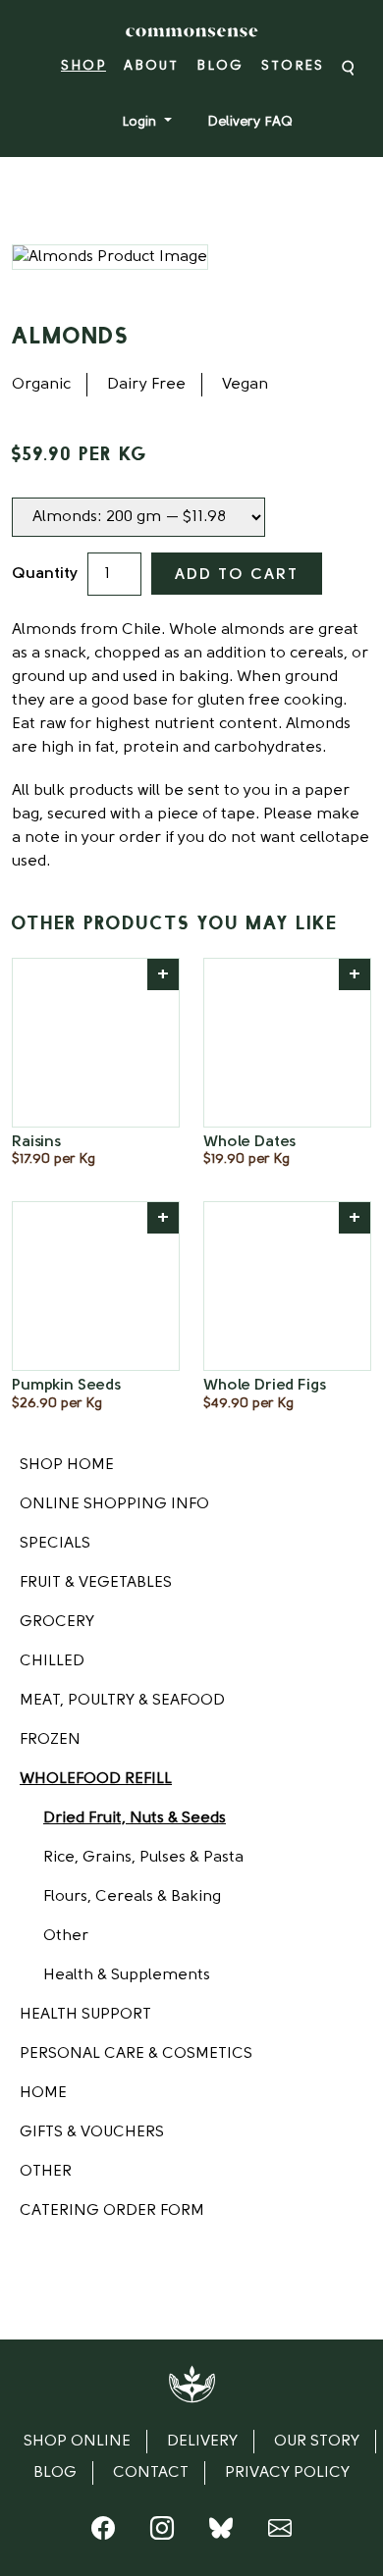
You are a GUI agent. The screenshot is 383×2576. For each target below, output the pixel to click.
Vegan (245, 385)
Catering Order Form (112, 2211)
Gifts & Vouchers (92, 2132)
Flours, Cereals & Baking (132, 1897)
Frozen (50, 1740)
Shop (83, 66)
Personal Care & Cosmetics (136, 2054)
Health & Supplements (127, 1975)
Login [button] (141, 122)
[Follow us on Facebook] (103, 2533)
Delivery (202, 2442)
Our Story (317, 2442)
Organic (41, 385)
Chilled (52, 1661)
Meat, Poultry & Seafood (122, 1701)
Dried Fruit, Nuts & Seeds (135, 1818)
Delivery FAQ (250, 122)
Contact (151, 2473)
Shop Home (67, 1465)
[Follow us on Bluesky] (221, 2533)
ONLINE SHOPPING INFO (114, 1504)
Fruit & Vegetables (96, 1583)
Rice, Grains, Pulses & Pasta (143, 1858)
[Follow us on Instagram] (162, 2533)
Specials (55, 1544)
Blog (220, 66)
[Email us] (280, 2533)
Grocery (57, 1622)
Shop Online (77, 2442)
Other (66, 1936)
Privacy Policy (287, 2473)
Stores (293, 66)
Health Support (85, 2015)
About (151, 66)
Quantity (45, 574)
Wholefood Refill (96, 1779)
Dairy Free (146, 385)
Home (43, 2093)
